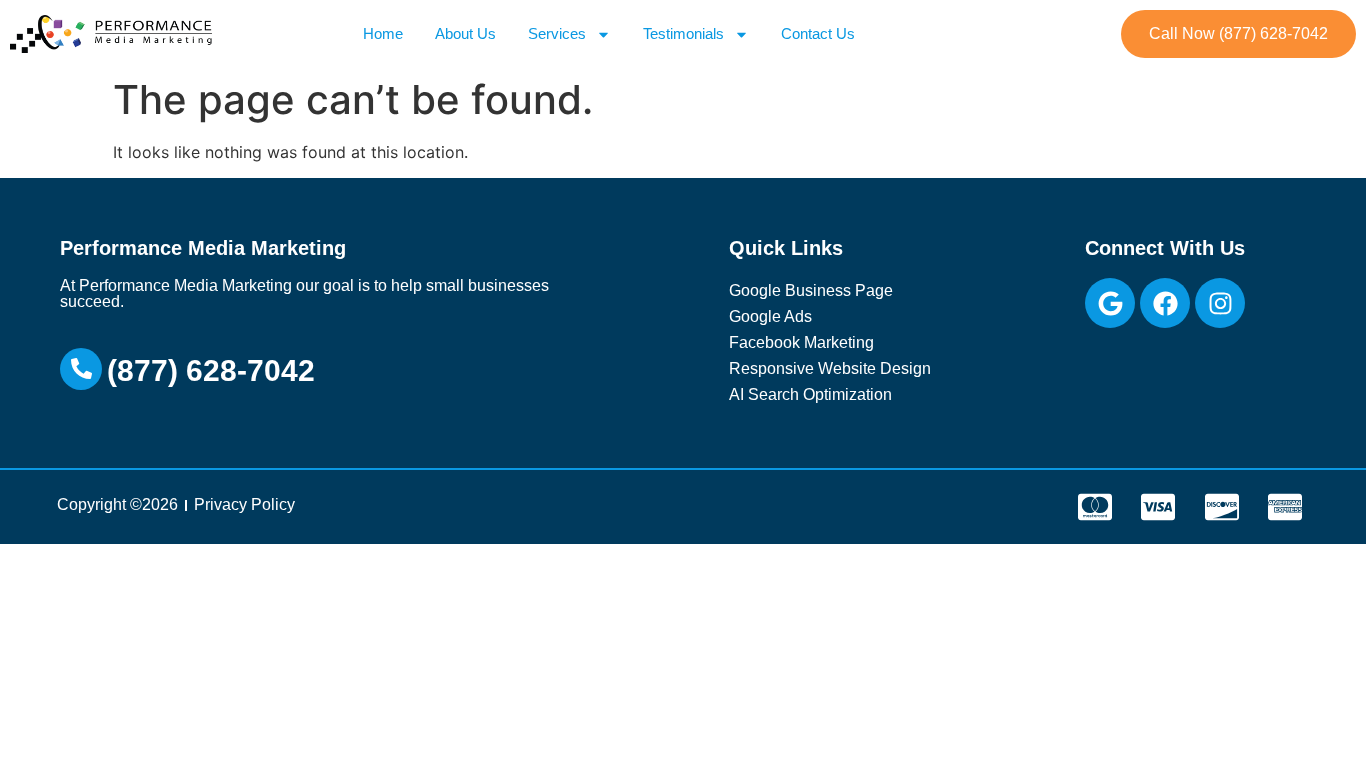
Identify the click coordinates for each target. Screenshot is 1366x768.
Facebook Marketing (801, 342)
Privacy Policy (244, 504)
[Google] (1110, 303)
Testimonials (683, 33)
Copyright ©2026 (117, 504)
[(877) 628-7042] (81, 369)
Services (557, 33)
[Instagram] (1220, 303)
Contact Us (818, 33)
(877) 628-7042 (211, 370)
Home (383, 33)
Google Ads (770, 316)
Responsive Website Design (830, 368)
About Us (465, 33)
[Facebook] (1165, 303)
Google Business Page (811, 290)
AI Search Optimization (810, 394)
